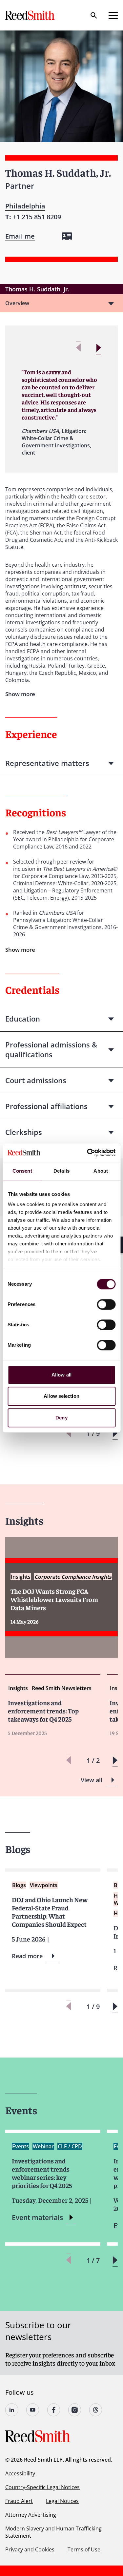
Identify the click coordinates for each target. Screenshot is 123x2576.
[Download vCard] (67, 236)
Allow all (61, 1375)
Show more (20, 950)
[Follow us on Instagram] (75, 2410)
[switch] (106, 1304)
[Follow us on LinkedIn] (12, 2410)
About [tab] (101, 1171)
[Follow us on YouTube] (33, 2410)
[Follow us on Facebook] (54, 2410)
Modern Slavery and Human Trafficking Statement (53, 2532)
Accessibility (20, 2473)
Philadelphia (25, 206)
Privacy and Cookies (30, 2549)
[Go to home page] (31, 15)
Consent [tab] (22, 1171)
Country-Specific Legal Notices (42, 2487)
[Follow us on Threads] (96, 2410)
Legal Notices (62, 2501)
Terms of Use (84, 2549)
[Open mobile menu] (113, 15)
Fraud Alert (19, 2501)
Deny (61, 1418)
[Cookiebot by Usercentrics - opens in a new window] (88, 1153)
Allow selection (61, 1396)
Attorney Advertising (31, 2515)
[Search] (94, 15)
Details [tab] (61, 1171)
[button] (99, 348)
